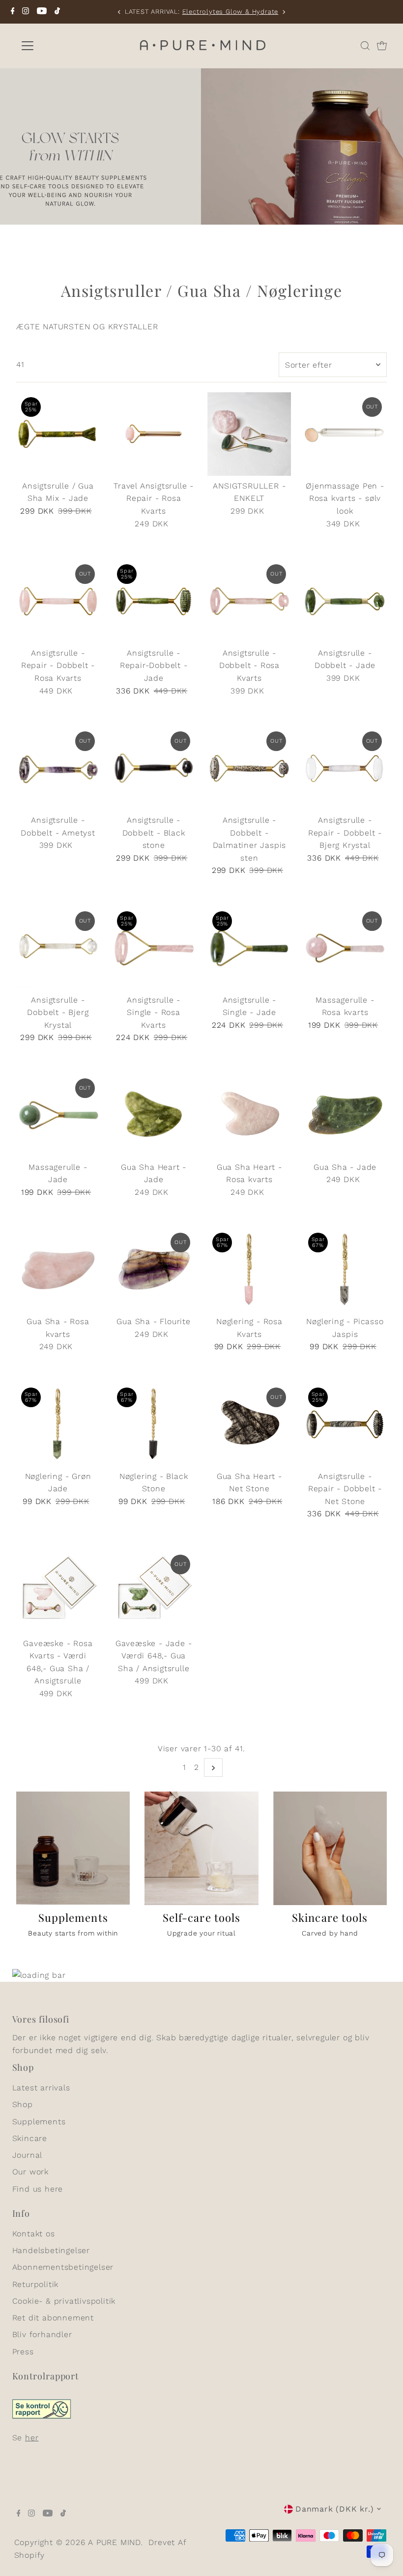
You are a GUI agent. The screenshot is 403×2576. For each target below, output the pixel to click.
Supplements (39, 2122)
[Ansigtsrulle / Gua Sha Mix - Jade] (58, 434)
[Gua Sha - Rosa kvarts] (58, 1270)
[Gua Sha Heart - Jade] (154, 1115)
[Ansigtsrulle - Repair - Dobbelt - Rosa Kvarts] (58, 601)
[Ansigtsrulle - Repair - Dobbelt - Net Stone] (345, 1424)
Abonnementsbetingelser (63, 2267)
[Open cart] (382, 46)
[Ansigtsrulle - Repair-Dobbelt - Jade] (154, 601)
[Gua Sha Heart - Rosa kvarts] (249, 1115)
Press (23, 2352)
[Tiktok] (57, 12)
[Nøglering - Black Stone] (154, 1424)
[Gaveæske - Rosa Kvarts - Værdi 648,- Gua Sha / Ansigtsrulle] (58, 1592)
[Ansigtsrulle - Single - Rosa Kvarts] (154, 948)
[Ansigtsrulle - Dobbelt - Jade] (345, 601)
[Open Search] (365, 46)
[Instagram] (26, 12)
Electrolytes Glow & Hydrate (230, 12)
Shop (23, 2104)
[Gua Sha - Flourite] (154, 1270)
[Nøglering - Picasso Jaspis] (345, 1270)
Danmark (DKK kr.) (335, 2509)
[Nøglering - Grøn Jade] (58, 1424)
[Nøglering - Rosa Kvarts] (249, 1270)
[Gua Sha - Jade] (345, 1115)
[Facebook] (13, 12)
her (32, 2438)
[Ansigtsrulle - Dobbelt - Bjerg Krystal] (58, 948)
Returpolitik (36, 2284)
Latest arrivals (41, 2088)
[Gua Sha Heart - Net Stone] (249, 1424)
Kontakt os (34, 2234)
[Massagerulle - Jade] (58, 1115)
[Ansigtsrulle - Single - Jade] (249, 948)
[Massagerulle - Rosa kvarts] (345, 948)
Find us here (38, 2189)
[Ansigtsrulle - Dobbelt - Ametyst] (58, 768)
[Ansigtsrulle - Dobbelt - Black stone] (154, 768)
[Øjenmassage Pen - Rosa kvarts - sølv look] (345, 434)
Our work (30, 2172)
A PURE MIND (114, 2542)
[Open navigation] (60, 46)
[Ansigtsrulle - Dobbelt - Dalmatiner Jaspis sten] (249, 768)
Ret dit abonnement (53, 2318)
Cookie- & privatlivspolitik (64, 2301)
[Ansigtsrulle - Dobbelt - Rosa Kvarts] (249, 601)
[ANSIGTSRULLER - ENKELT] (249, 434)
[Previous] (120, 12)
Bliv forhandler (42, 2334)
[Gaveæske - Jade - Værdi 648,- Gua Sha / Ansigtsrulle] (154, 1592)
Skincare (30, 2138)
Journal (28, 2155)
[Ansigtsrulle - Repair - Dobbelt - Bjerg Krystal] (345, 768)
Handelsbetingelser (51, 2250)
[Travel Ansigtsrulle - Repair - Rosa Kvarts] (154, 434)
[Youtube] (42, 12)
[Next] (283, 12)
